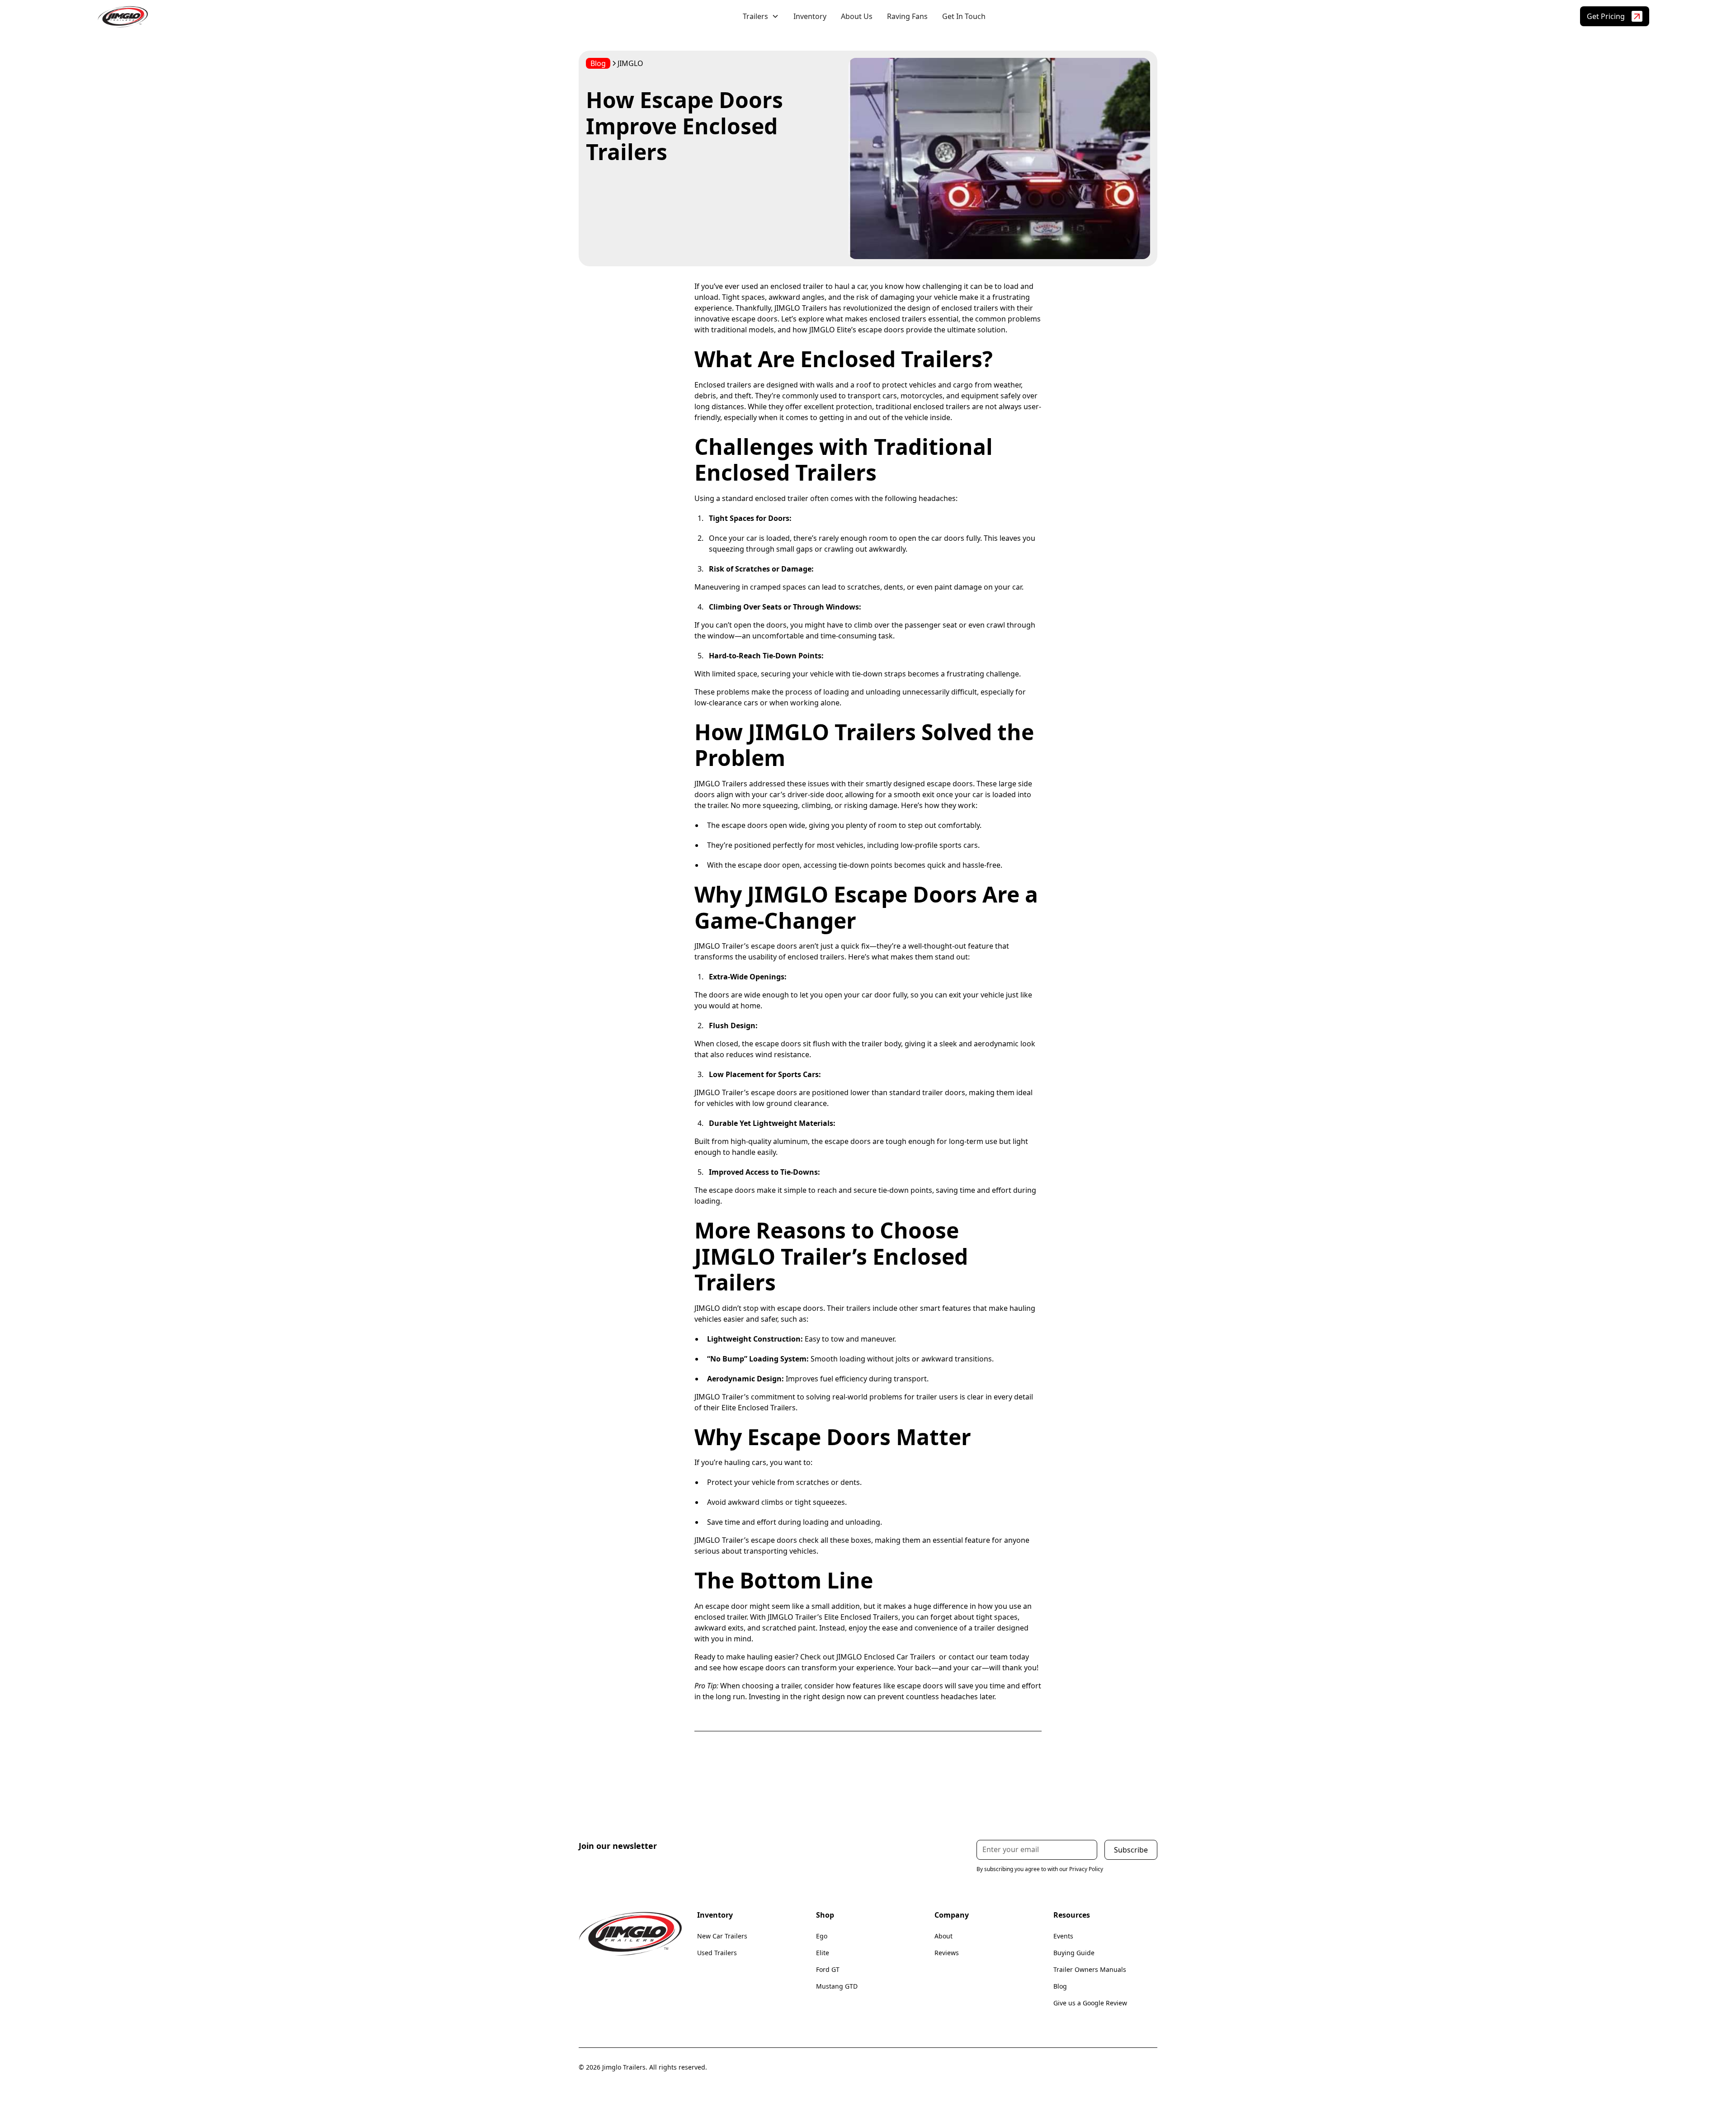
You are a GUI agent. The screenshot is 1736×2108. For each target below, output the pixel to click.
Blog (1060, 1986)
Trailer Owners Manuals (1090, 1969)
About (943, 1936)
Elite (823, 1953)
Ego (822, 1936)
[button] (761, 16)
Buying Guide (1074, 1953)
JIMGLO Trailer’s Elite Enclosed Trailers (833, 1617)
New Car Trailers (722, 1936)
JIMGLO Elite (830, 330)
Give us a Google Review (1090, 2003)
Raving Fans (907, 16)
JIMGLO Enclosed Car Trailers (886, 1657)
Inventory (810, 16)
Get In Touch (964, 16)
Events (1063, 1936)
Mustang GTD (837, 1986)
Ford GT (828, 1969)
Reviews (947, 1953)
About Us (857, 16)
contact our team (978, 1657)
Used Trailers (717, 1953)
